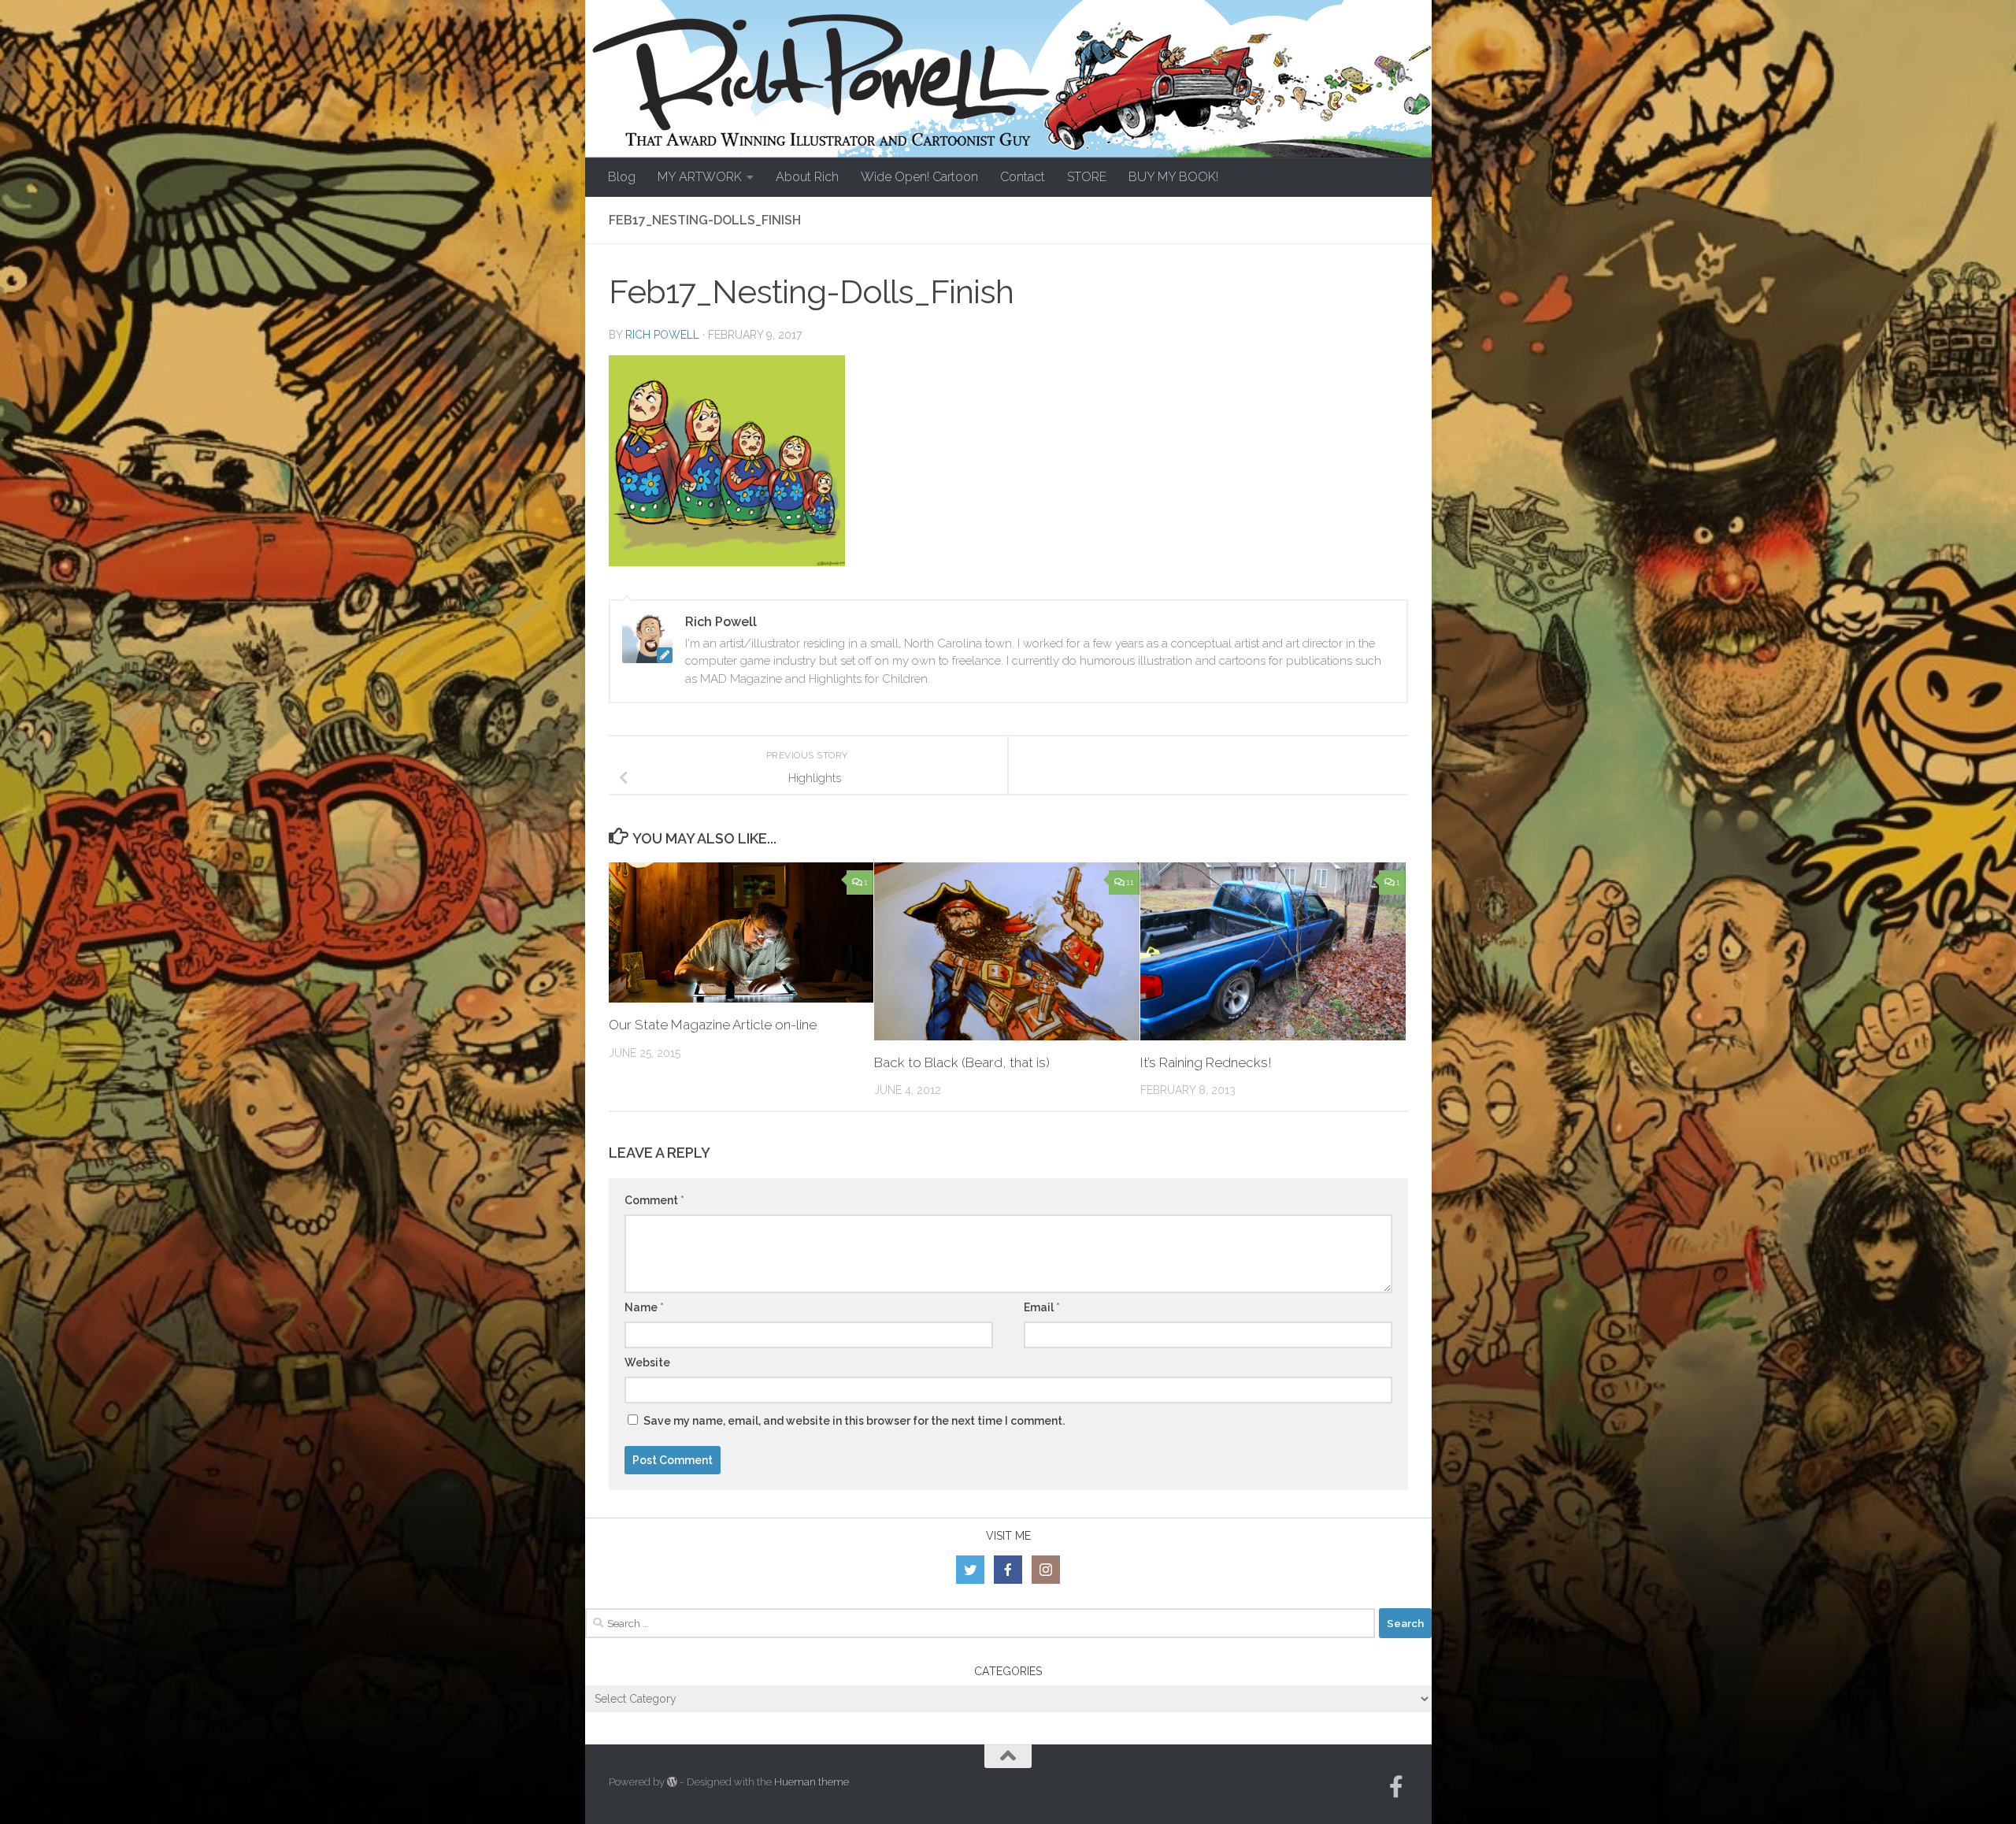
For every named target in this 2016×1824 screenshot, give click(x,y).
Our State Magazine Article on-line (713, 1025)
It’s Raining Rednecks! (1206, 1062)
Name (644, 1307)
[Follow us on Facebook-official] (1396, 1787)
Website (647, 1362)
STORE (1087, 177)
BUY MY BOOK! (1173, 177)
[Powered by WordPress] (672, 1782)
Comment (654, 1200)
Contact (1023, 177)
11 (1130, 882)
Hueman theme (812, 1782)
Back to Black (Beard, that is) (962, 1062)
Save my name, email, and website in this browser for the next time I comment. (854, 1421)
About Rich (807, 177)
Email (1042, 1307)
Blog (622, 177)
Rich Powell (662, 335)
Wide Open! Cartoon (919, 177)
